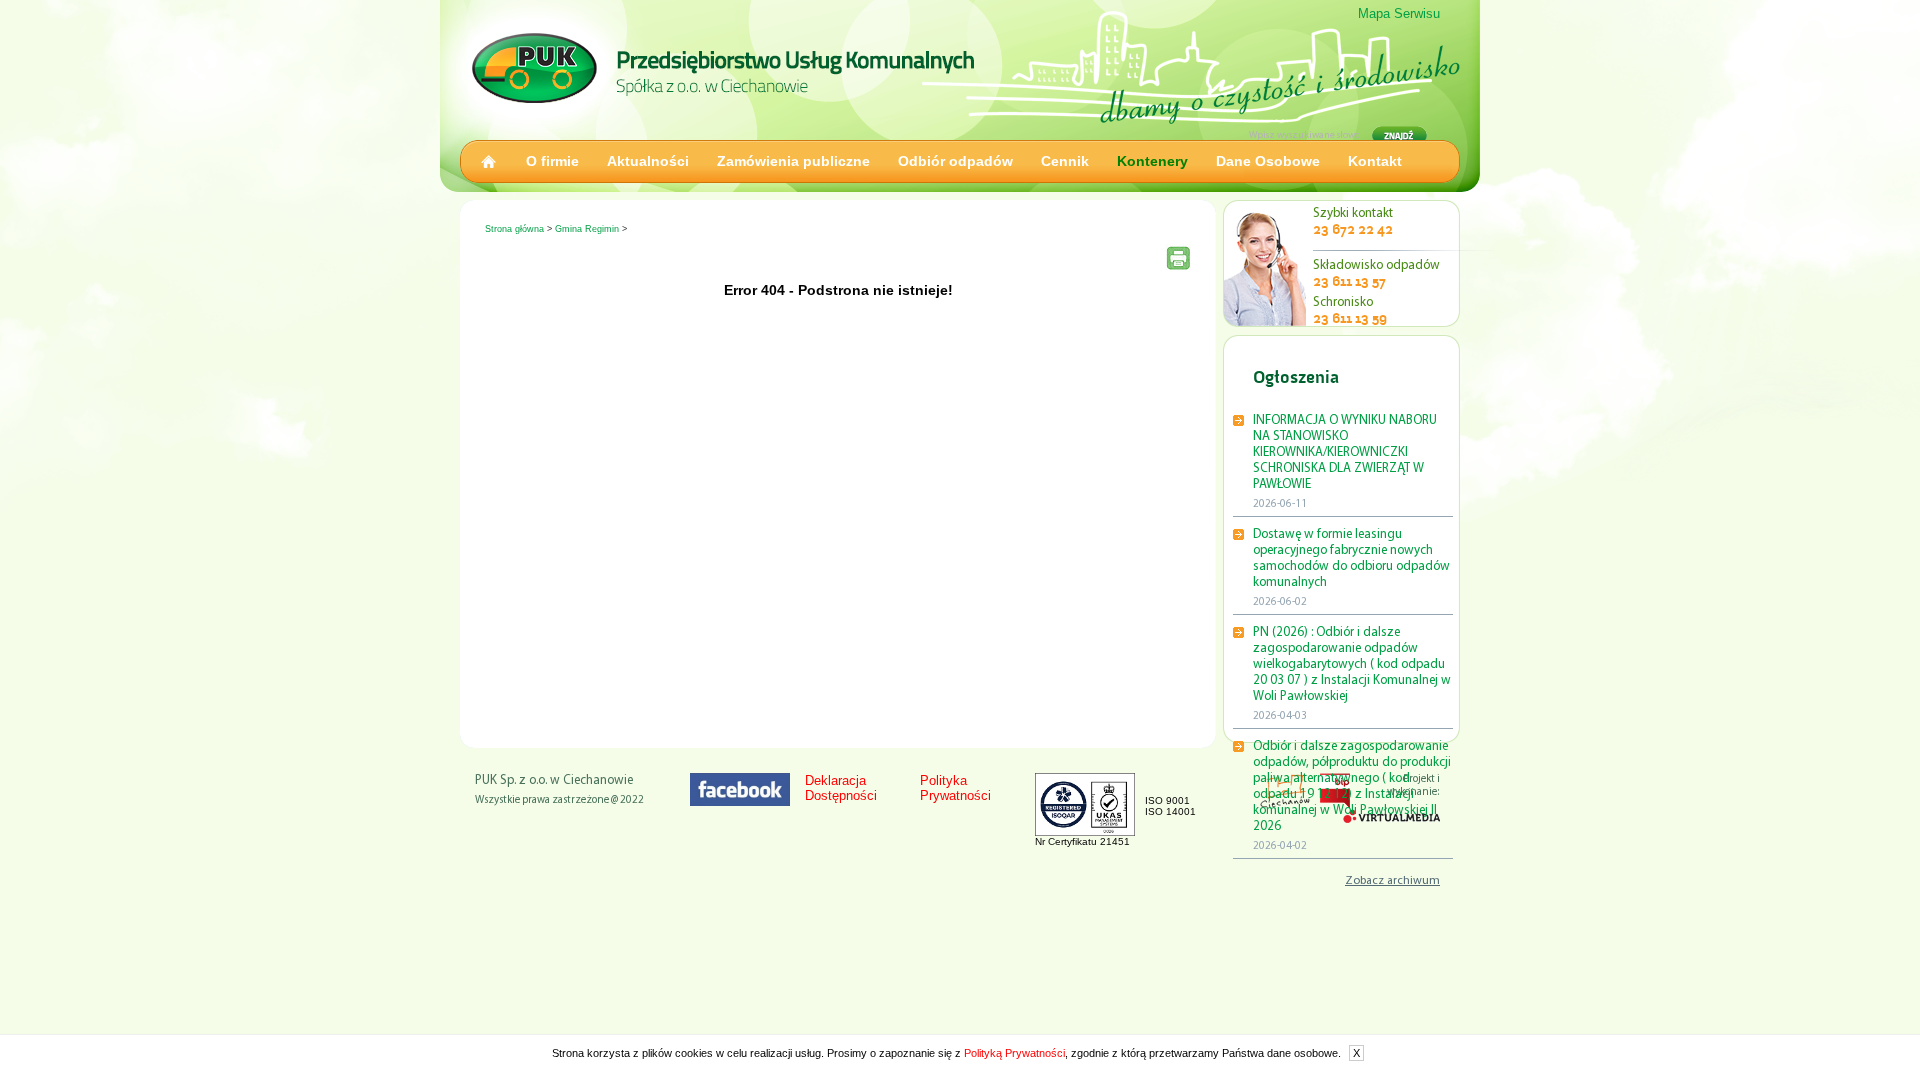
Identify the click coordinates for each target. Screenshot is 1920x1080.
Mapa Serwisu (1399, 13)
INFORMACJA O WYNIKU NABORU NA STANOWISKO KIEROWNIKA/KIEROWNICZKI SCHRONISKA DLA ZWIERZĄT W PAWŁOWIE (1345, 452)
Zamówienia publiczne (793, 161)
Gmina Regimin (587, 229)
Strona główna (514, 229)
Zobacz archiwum (1392, 881)
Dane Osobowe (1268, 161)
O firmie (552, 161)
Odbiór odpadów (955, 161)
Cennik (1065, 161)
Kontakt (1375, 161)
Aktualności (648, 161)
